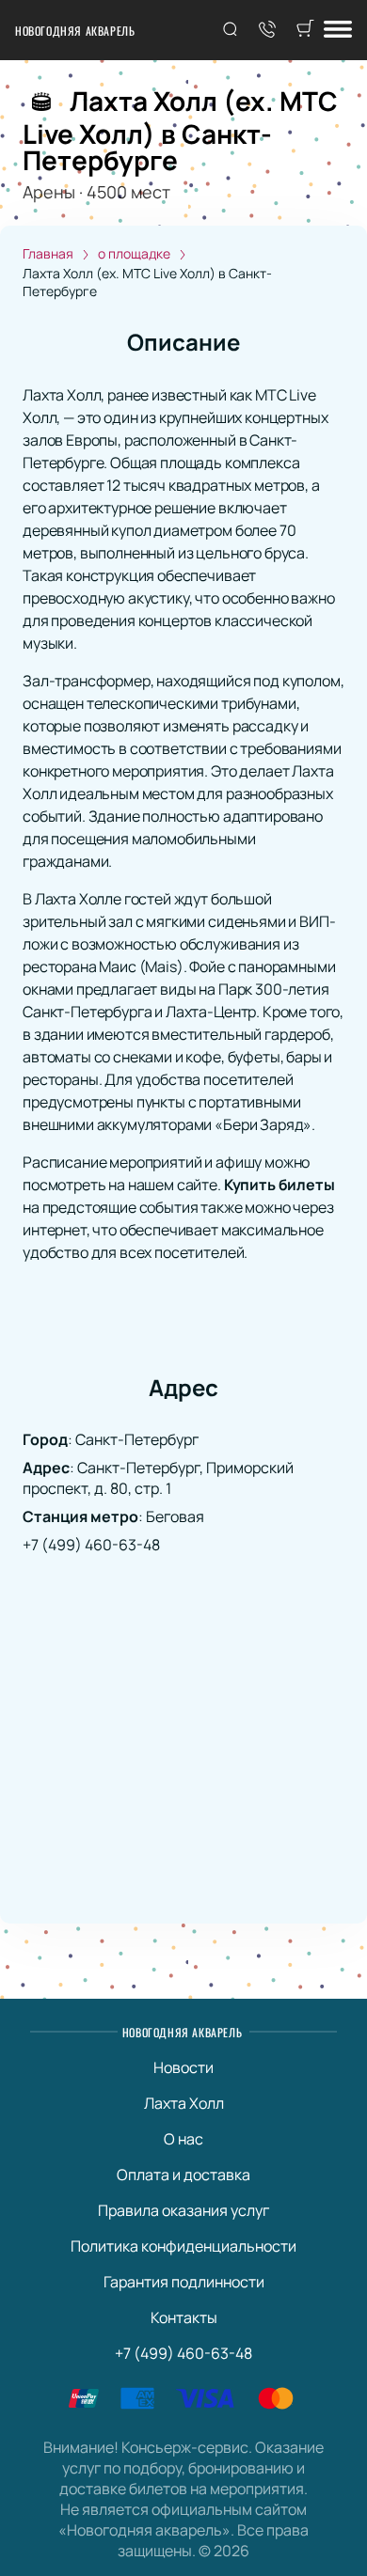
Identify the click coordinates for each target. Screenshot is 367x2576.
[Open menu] (338, 31)
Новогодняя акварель (75, 31)
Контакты (184, 2317)
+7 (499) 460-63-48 (91, 1545)
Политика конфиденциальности (183, 2246)
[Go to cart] (305, 30)
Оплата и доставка (183, 2175)
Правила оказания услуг (183, 2210)
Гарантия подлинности (184, 2282)
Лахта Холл (184, 2103)
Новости (183, 2067)
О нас (183, 2139)
